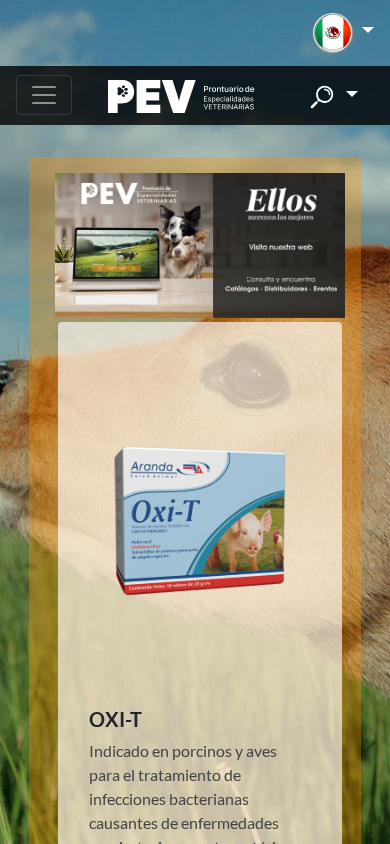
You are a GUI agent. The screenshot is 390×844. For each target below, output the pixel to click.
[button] (343, 33)
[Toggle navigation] (44, 95)
